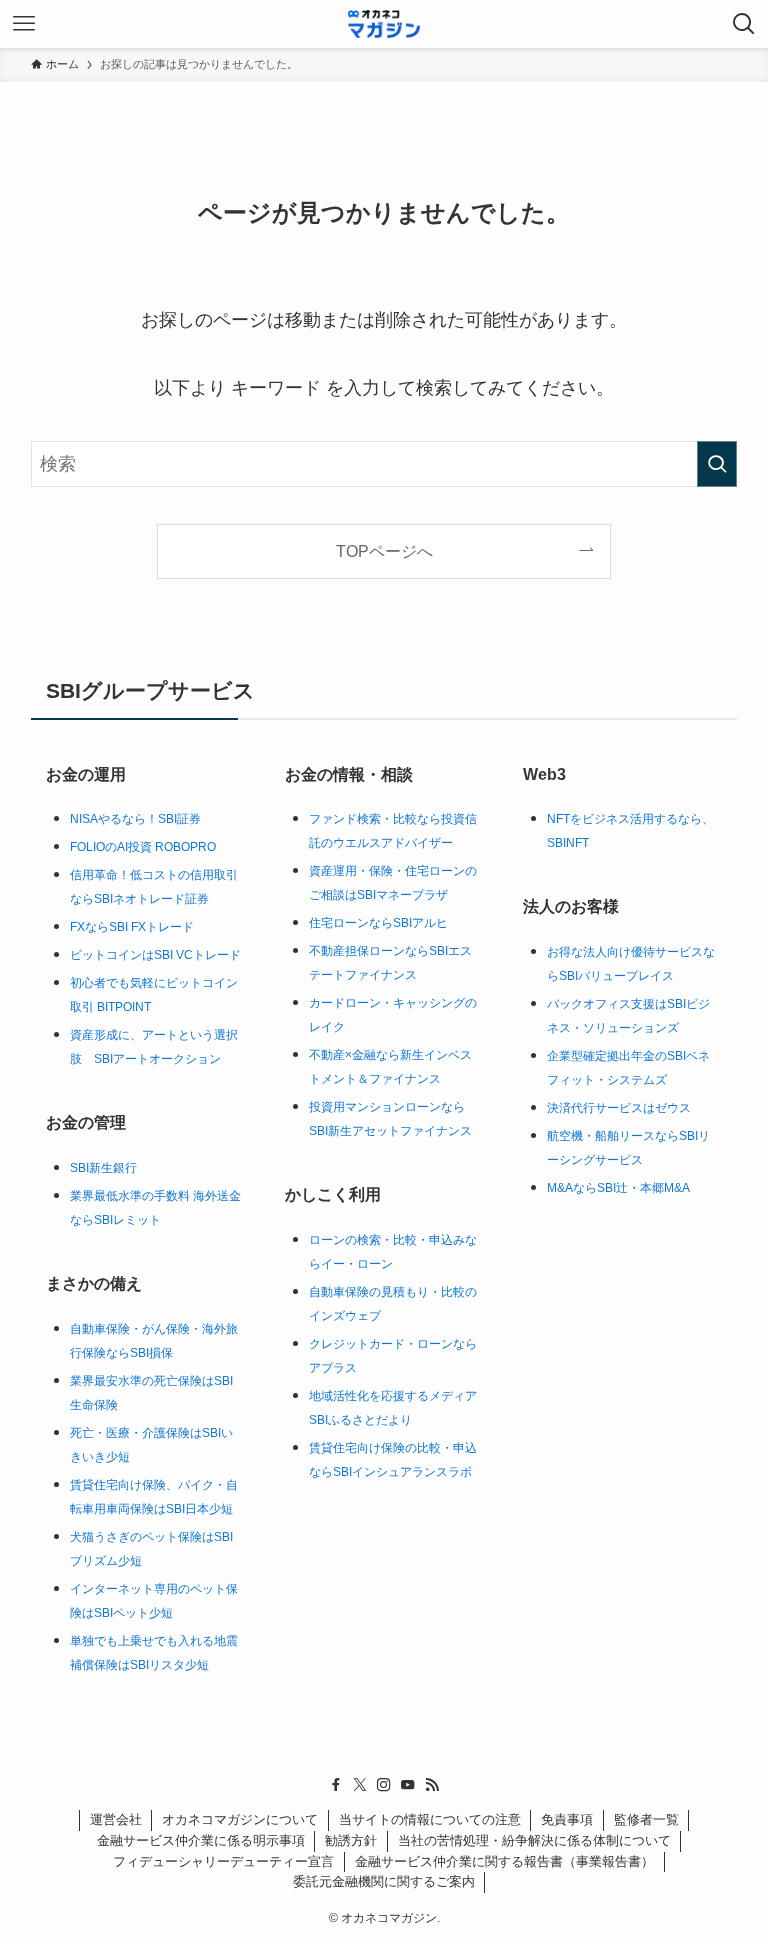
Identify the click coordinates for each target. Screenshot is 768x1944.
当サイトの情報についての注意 (430, 1819)
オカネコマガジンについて (240, 1819)
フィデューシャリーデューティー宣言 (223, 1861)
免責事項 (567, 1819)
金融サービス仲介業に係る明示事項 (201, 1840)
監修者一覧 (646, 1819)
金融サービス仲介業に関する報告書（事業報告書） (504, 1861)
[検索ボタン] (744, 24)
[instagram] (384, 1785)
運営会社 (116, 1819)
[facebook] (336, 1785)
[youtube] (408, 1785)
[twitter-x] (360, 1785)
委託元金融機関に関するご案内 (384, 1881)
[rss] (432, 1785)
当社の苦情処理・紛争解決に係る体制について (534, 1840)
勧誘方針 (351, 1840)
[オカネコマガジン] (384, 24)
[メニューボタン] (24, 24)
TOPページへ (384, 551)
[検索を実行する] (717, 464)
